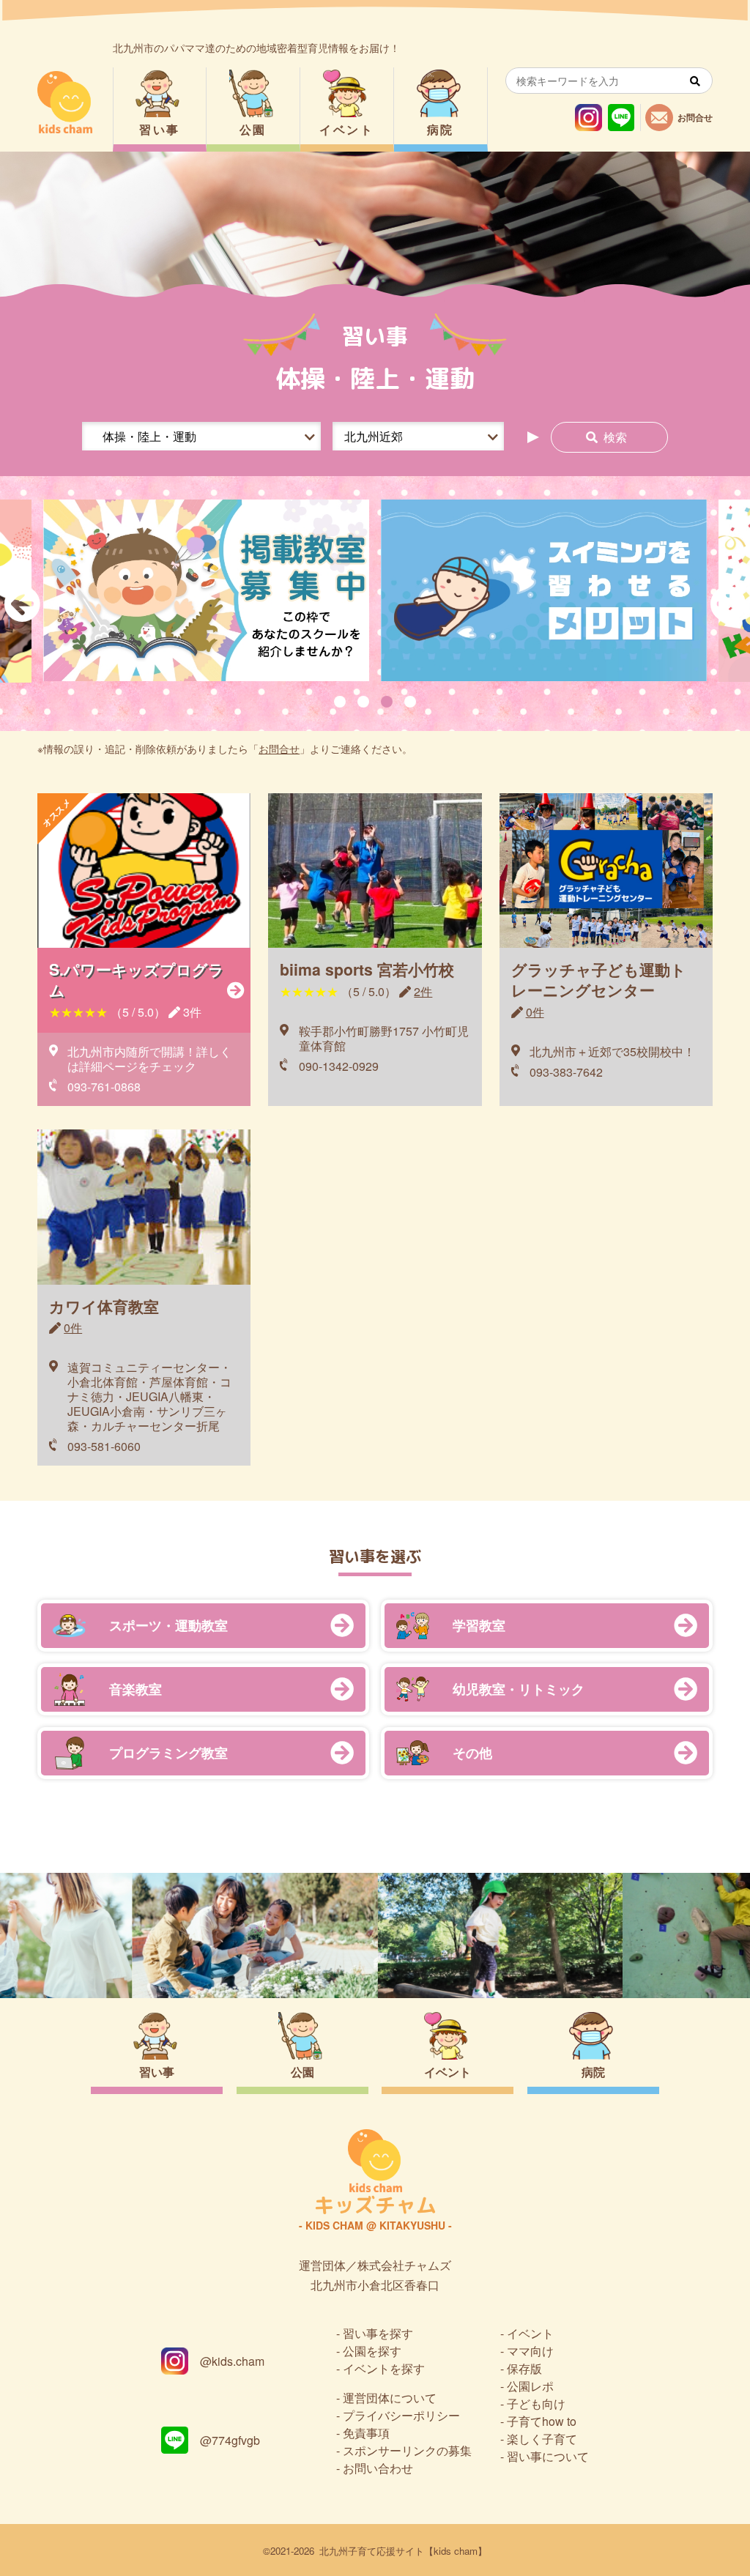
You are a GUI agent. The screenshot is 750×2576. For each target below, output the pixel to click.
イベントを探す (384, 2368)
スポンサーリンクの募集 (407, 2450)
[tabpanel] (206, 591)
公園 (253, 129)
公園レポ (530, 2386)
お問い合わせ (378, 2468)
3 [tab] (387, 702)
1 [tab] (340, 702)
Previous (22, 604)
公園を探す (372, 2351)
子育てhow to (542, 2421)
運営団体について (390, 2398)
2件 (423, 991)
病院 (441, 129)
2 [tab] (363, 702)
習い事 (159, 129)
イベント (346, 129)
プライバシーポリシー (401, 2415)
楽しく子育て (542, 2439)
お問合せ (279, 749)
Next (728, 604)
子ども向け (536, 2404)
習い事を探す (378, 2333)
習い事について (548, 2456)
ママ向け (530, 2351)
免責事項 (366, 2433)
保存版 (524, 2368)
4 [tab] (410, 702)
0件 (535, 1012)
